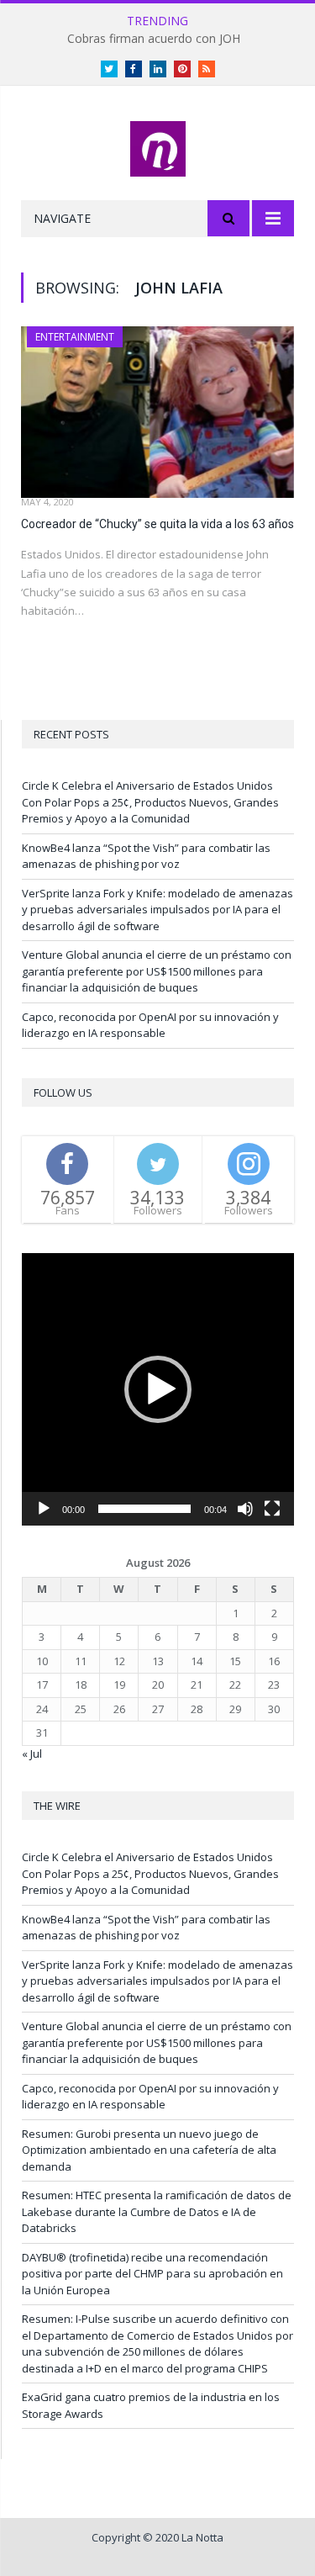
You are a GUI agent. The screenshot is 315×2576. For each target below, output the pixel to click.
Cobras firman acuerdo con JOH (154, 39)
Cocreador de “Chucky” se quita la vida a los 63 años (157, 524)
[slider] (144, 1509)
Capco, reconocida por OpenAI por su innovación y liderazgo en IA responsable (150, 1025)
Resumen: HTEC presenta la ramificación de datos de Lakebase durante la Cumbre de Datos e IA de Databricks (157, 2211)
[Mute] (245, 1509)
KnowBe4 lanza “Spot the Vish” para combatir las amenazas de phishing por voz (146, 856)
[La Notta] (158, 146)
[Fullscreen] (272, 1509)
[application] (158, 1389)
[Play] (44, 1509)
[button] (158, 1389)
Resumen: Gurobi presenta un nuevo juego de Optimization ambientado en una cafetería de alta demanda (149, 2150)
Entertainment (75, 337)
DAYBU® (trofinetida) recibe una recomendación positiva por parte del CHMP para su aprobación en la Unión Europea (152, 2274)
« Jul (32, 1753)
